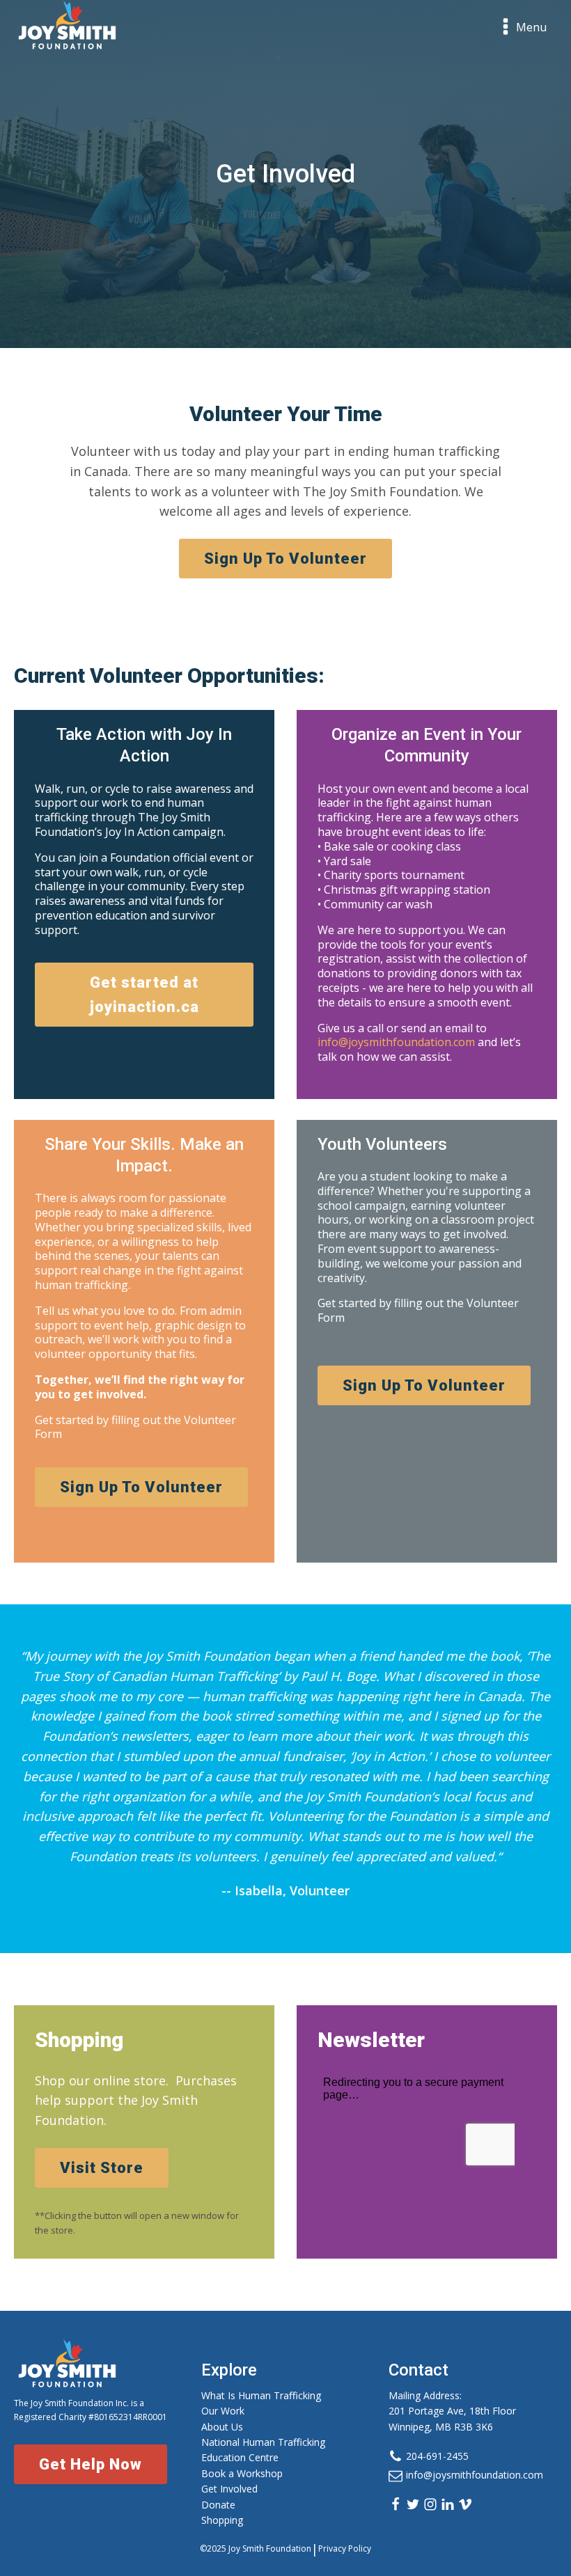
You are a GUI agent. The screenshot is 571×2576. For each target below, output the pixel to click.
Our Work (223, 2411)
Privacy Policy (345, 2549)
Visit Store (102, 2168)
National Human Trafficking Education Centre (263, 2450)
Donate (218, 2505)
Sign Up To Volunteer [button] (285, 559)
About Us (222, 2427)
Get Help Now (91, 2464)
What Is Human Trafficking (261, 2395)
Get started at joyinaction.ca (144, 995)
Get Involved (229, 2489)
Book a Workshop (242, 2473)
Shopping (222, 2520)
